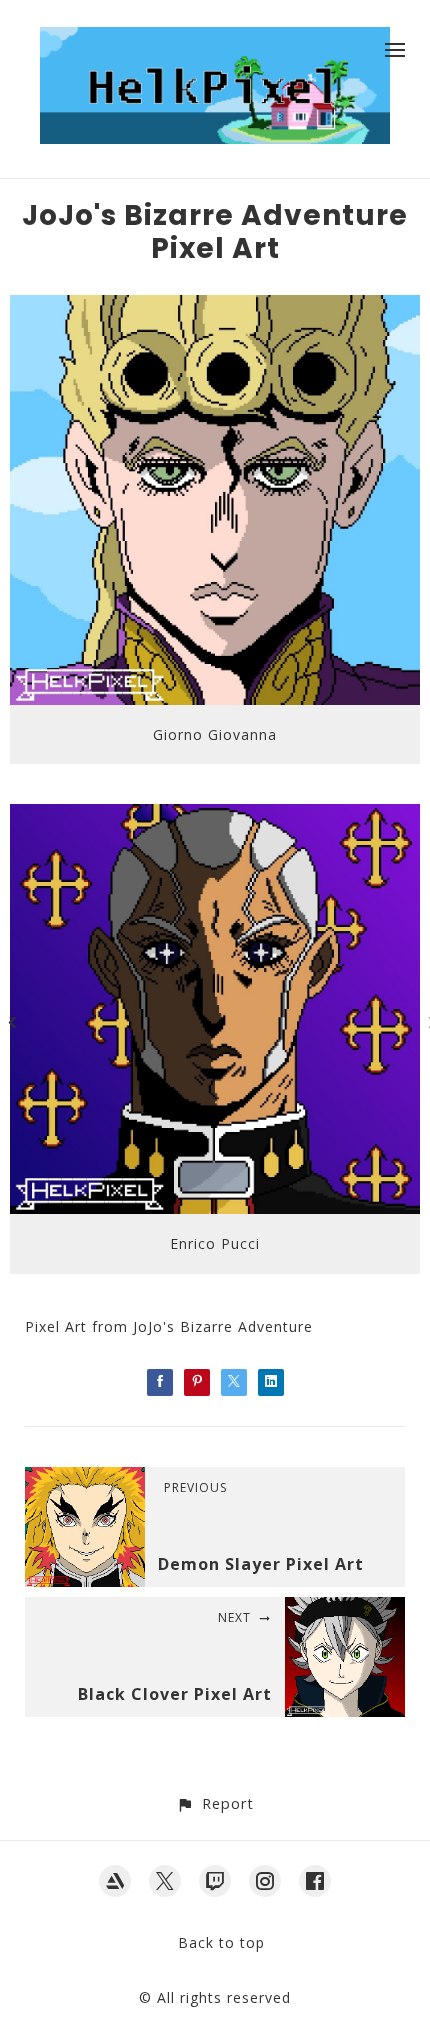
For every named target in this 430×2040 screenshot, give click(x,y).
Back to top (221, 1942)
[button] (214, 1803)
